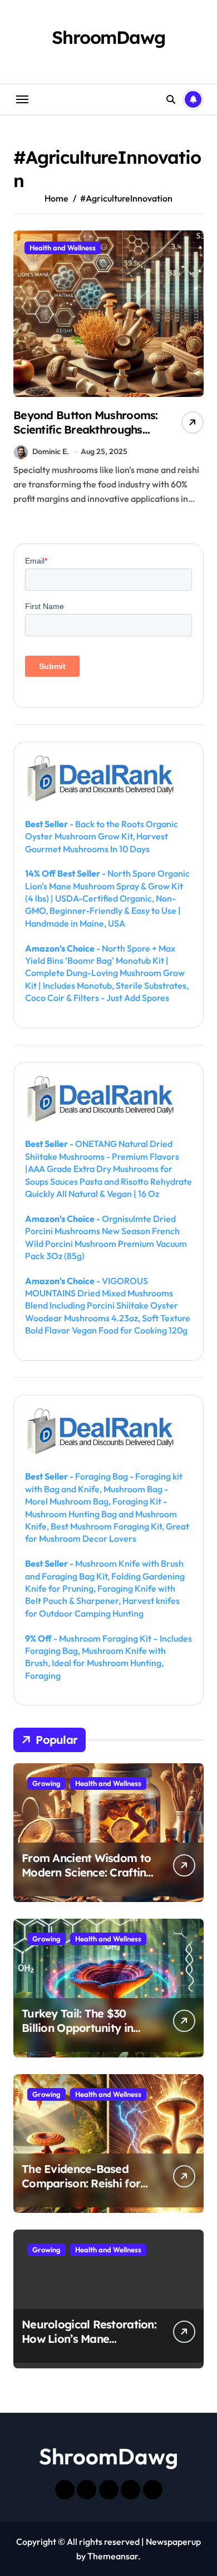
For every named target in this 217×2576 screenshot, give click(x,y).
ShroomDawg (108, 37)
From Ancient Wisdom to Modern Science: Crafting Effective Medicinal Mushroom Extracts (87, 1880)
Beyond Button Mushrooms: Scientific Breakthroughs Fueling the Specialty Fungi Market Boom (86, 437)
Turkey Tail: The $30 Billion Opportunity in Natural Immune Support (89, 2028)
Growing (46, 1783)
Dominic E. (51, 451)
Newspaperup (173, 2542)
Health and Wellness (63, 248)
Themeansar (113, 2556)
